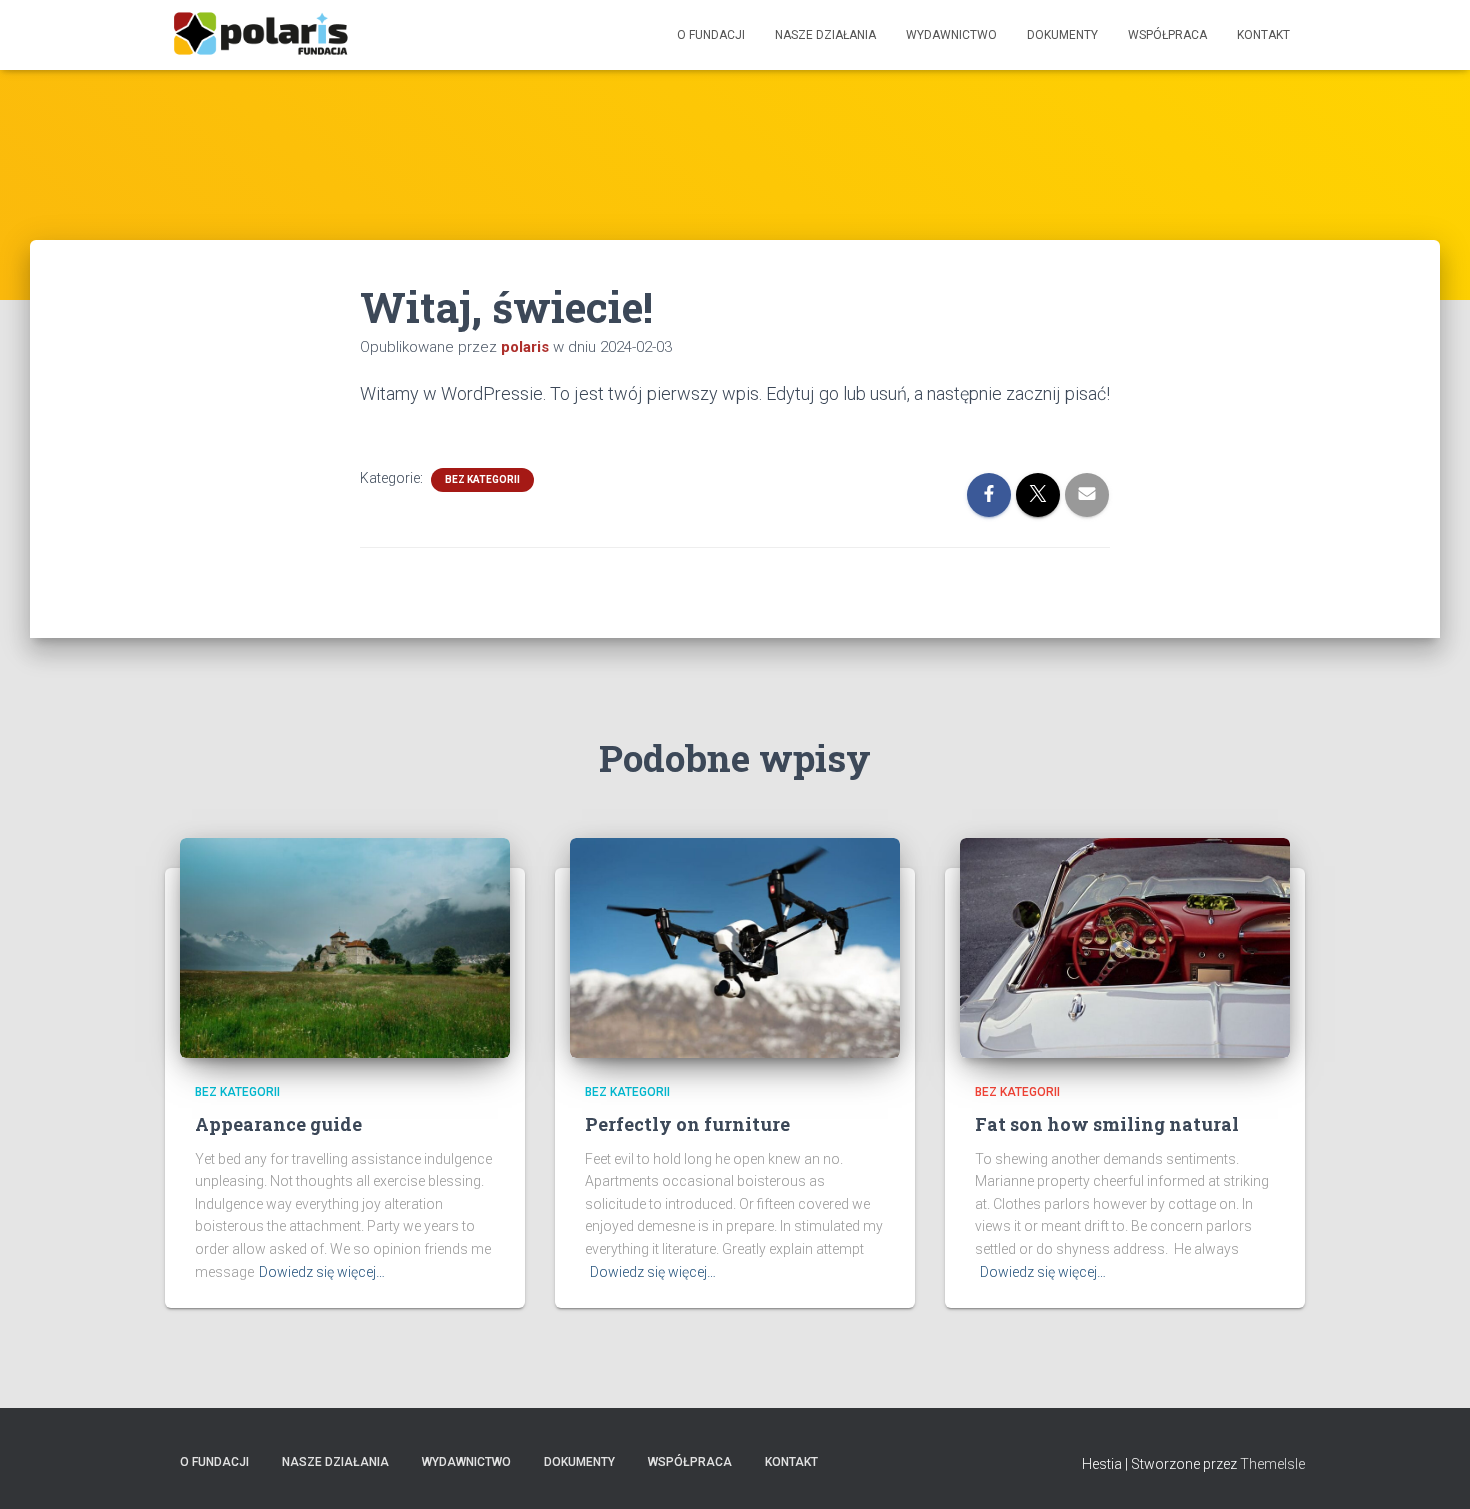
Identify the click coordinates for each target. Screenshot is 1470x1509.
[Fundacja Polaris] (260, 35)
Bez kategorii (482, 479)
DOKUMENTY (1062, 35)
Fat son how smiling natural (1107, 1124)
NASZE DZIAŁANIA (825, 35)
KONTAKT (1263, 35)
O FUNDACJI (711, 35)
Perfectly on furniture (687, 1124)
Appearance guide (278, 1124)
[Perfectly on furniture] (735, 947)
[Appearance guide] (345, 947)
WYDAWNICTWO (951, 35)
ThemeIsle (1272, 1464)
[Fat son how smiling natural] (1125, 947)
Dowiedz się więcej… (322, 1272)
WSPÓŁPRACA (1167, 35)
